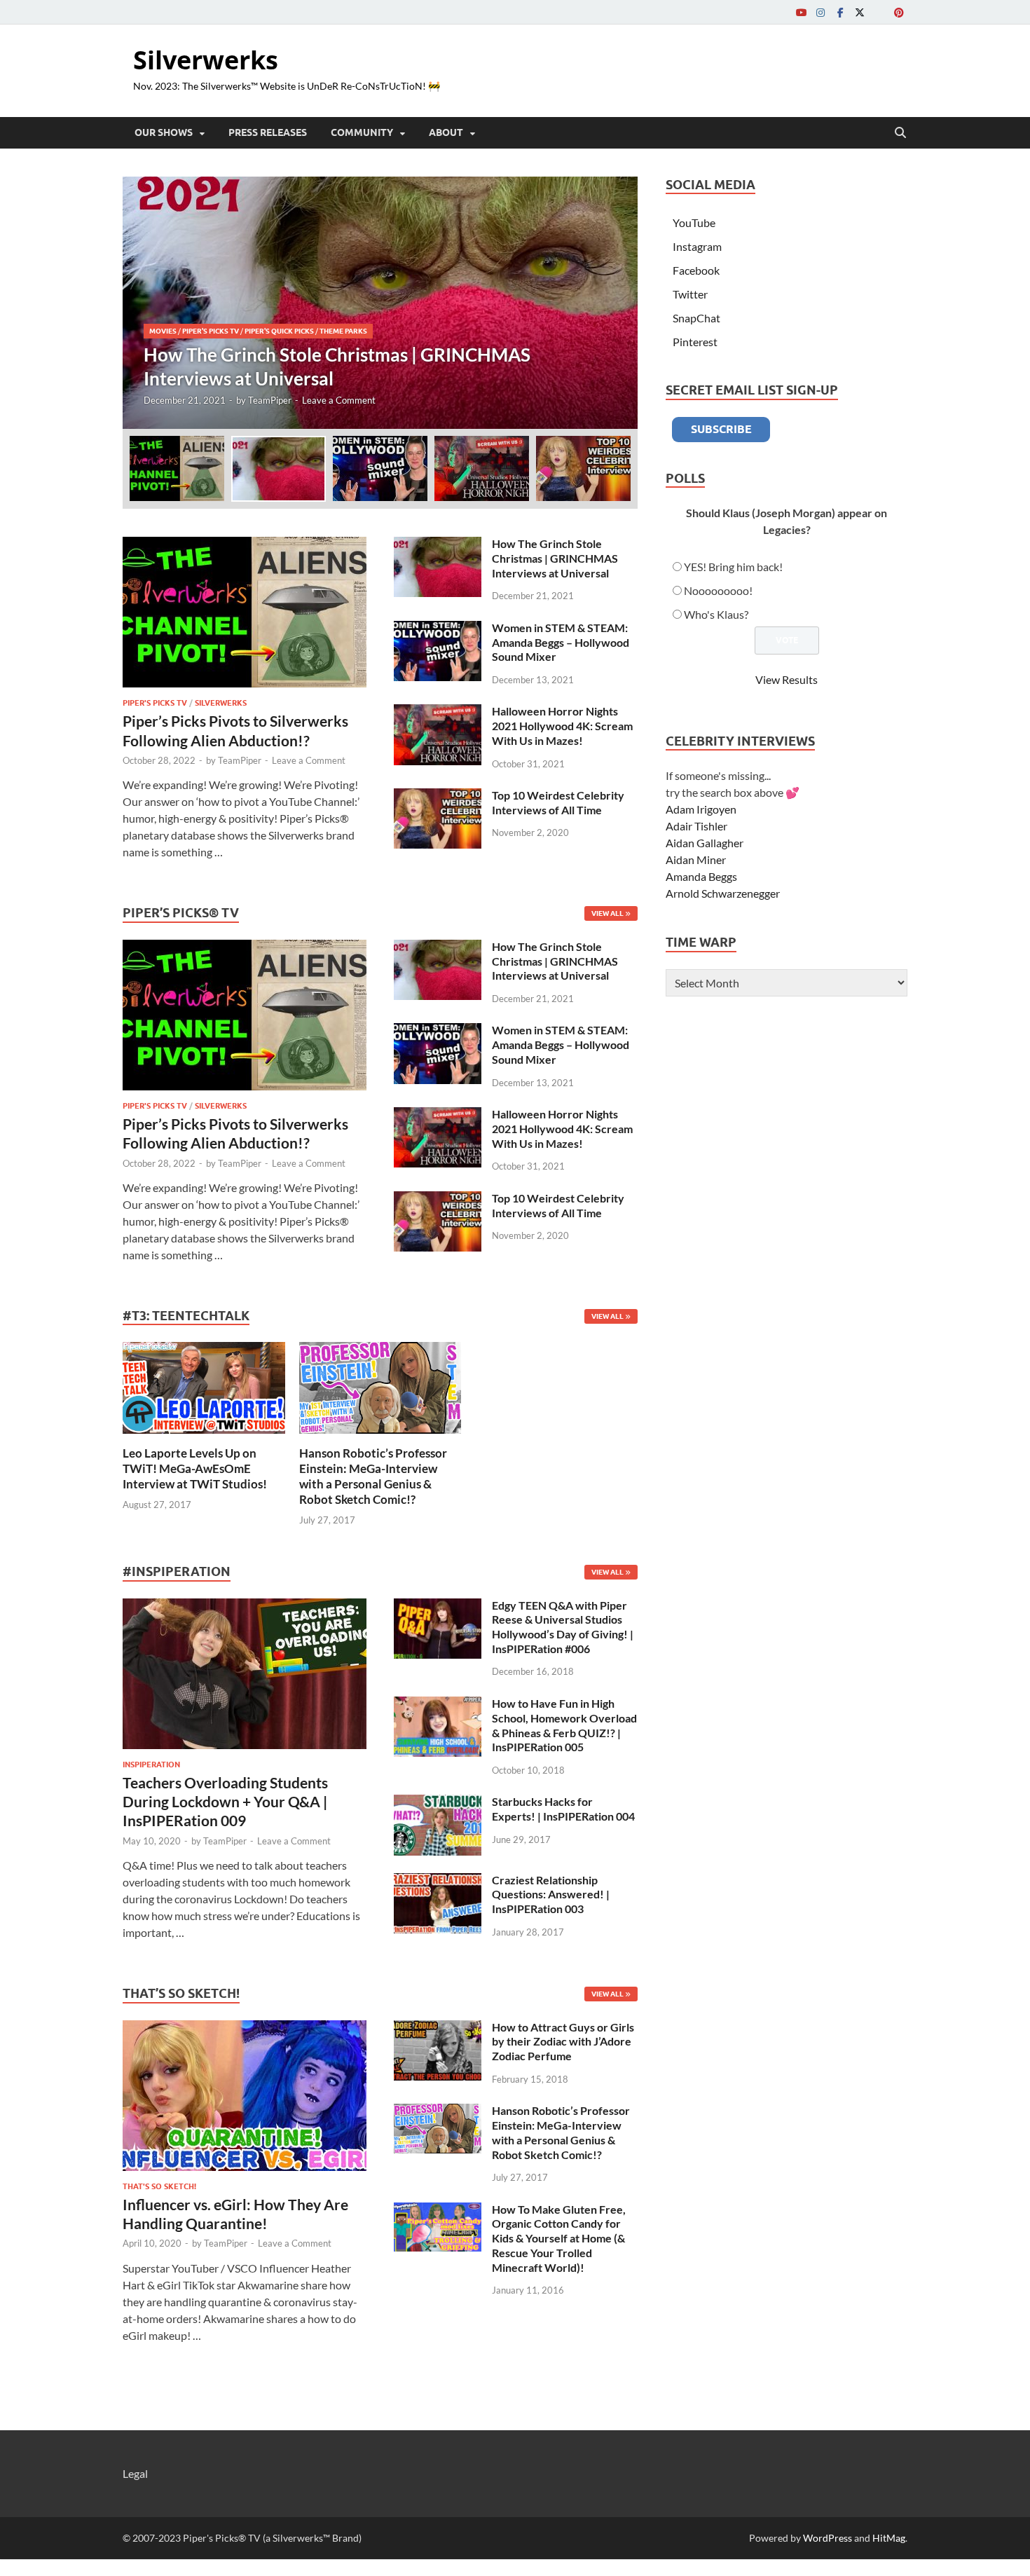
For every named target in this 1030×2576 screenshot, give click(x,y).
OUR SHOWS (164, 132)
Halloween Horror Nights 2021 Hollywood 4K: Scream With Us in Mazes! (562, 726)
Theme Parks (343, 331)
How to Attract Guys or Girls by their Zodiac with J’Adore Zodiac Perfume (563, 2042)
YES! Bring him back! (733, 567)
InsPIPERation (151, 1765)
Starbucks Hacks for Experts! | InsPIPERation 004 (563, 1809)
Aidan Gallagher (705, 843)
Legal (135, 2473)
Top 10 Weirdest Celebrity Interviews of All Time (558, 802)
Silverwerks (206, 60)
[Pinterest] (899, 12)
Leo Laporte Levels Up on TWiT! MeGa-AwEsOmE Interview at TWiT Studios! (195, 1468)
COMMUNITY (362, 132)
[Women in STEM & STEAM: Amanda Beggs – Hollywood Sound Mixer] (438, 629)
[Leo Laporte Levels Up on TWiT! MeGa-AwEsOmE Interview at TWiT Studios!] (204, 1386)
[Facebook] (840, 12)
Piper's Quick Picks (279, 331)
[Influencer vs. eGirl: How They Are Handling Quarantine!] (245, 2028)
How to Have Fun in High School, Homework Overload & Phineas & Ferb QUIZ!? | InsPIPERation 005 (564, 1725)
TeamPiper (270, 400)
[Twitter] (860, 12)
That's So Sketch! (159, 2186)
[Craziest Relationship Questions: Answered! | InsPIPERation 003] (438, 1881)
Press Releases (268, 132)
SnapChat (696, 318)
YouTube (694, 222)
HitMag (889, 2538)
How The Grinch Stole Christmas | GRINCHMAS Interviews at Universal (555, 558)
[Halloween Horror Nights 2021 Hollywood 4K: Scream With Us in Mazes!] (438, 712)
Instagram (697, 246)
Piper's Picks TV (211, 331)
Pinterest (695, 342)
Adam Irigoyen (701, 809)
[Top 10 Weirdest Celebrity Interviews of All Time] (438, 796)
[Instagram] (820, 12)
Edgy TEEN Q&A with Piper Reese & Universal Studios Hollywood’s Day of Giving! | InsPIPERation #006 (563, 1627)
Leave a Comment (339, 400)
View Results (787, 679)
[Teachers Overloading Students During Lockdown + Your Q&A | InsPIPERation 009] (245, 1606)
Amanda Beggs (701, 876)
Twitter (690, 294)
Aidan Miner (696, 859)
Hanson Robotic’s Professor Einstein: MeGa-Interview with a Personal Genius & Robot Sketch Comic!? (373, 1476)
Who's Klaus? (716, 614)
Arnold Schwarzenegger (723, 893)
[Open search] (900, 133)
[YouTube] (801, 12)
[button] (615, 303)
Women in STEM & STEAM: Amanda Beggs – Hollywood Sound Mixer (561, 642)
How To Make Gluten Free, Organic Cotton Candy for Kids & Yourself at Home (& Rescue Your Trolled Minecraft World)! (559, 2238)
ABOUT (446, 132)
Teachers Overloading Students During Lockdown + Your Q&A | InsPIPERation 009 (225, 1802)
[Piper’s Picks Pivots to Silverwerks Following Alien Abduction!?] (245, 545)
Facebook (696, 270)
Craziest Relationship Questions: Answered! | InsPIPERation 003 (551, 1895)
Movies (163, 331)
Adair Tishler (696, 826)
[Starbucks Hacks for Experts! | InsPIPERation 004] (438, 1803)
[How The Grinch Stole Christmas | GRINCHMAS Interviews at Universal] (380, 303)
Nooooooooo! (718, 590)
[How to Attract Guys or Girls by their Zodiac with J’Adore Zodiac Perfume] (438, 2028)
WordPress (828, 2538)
